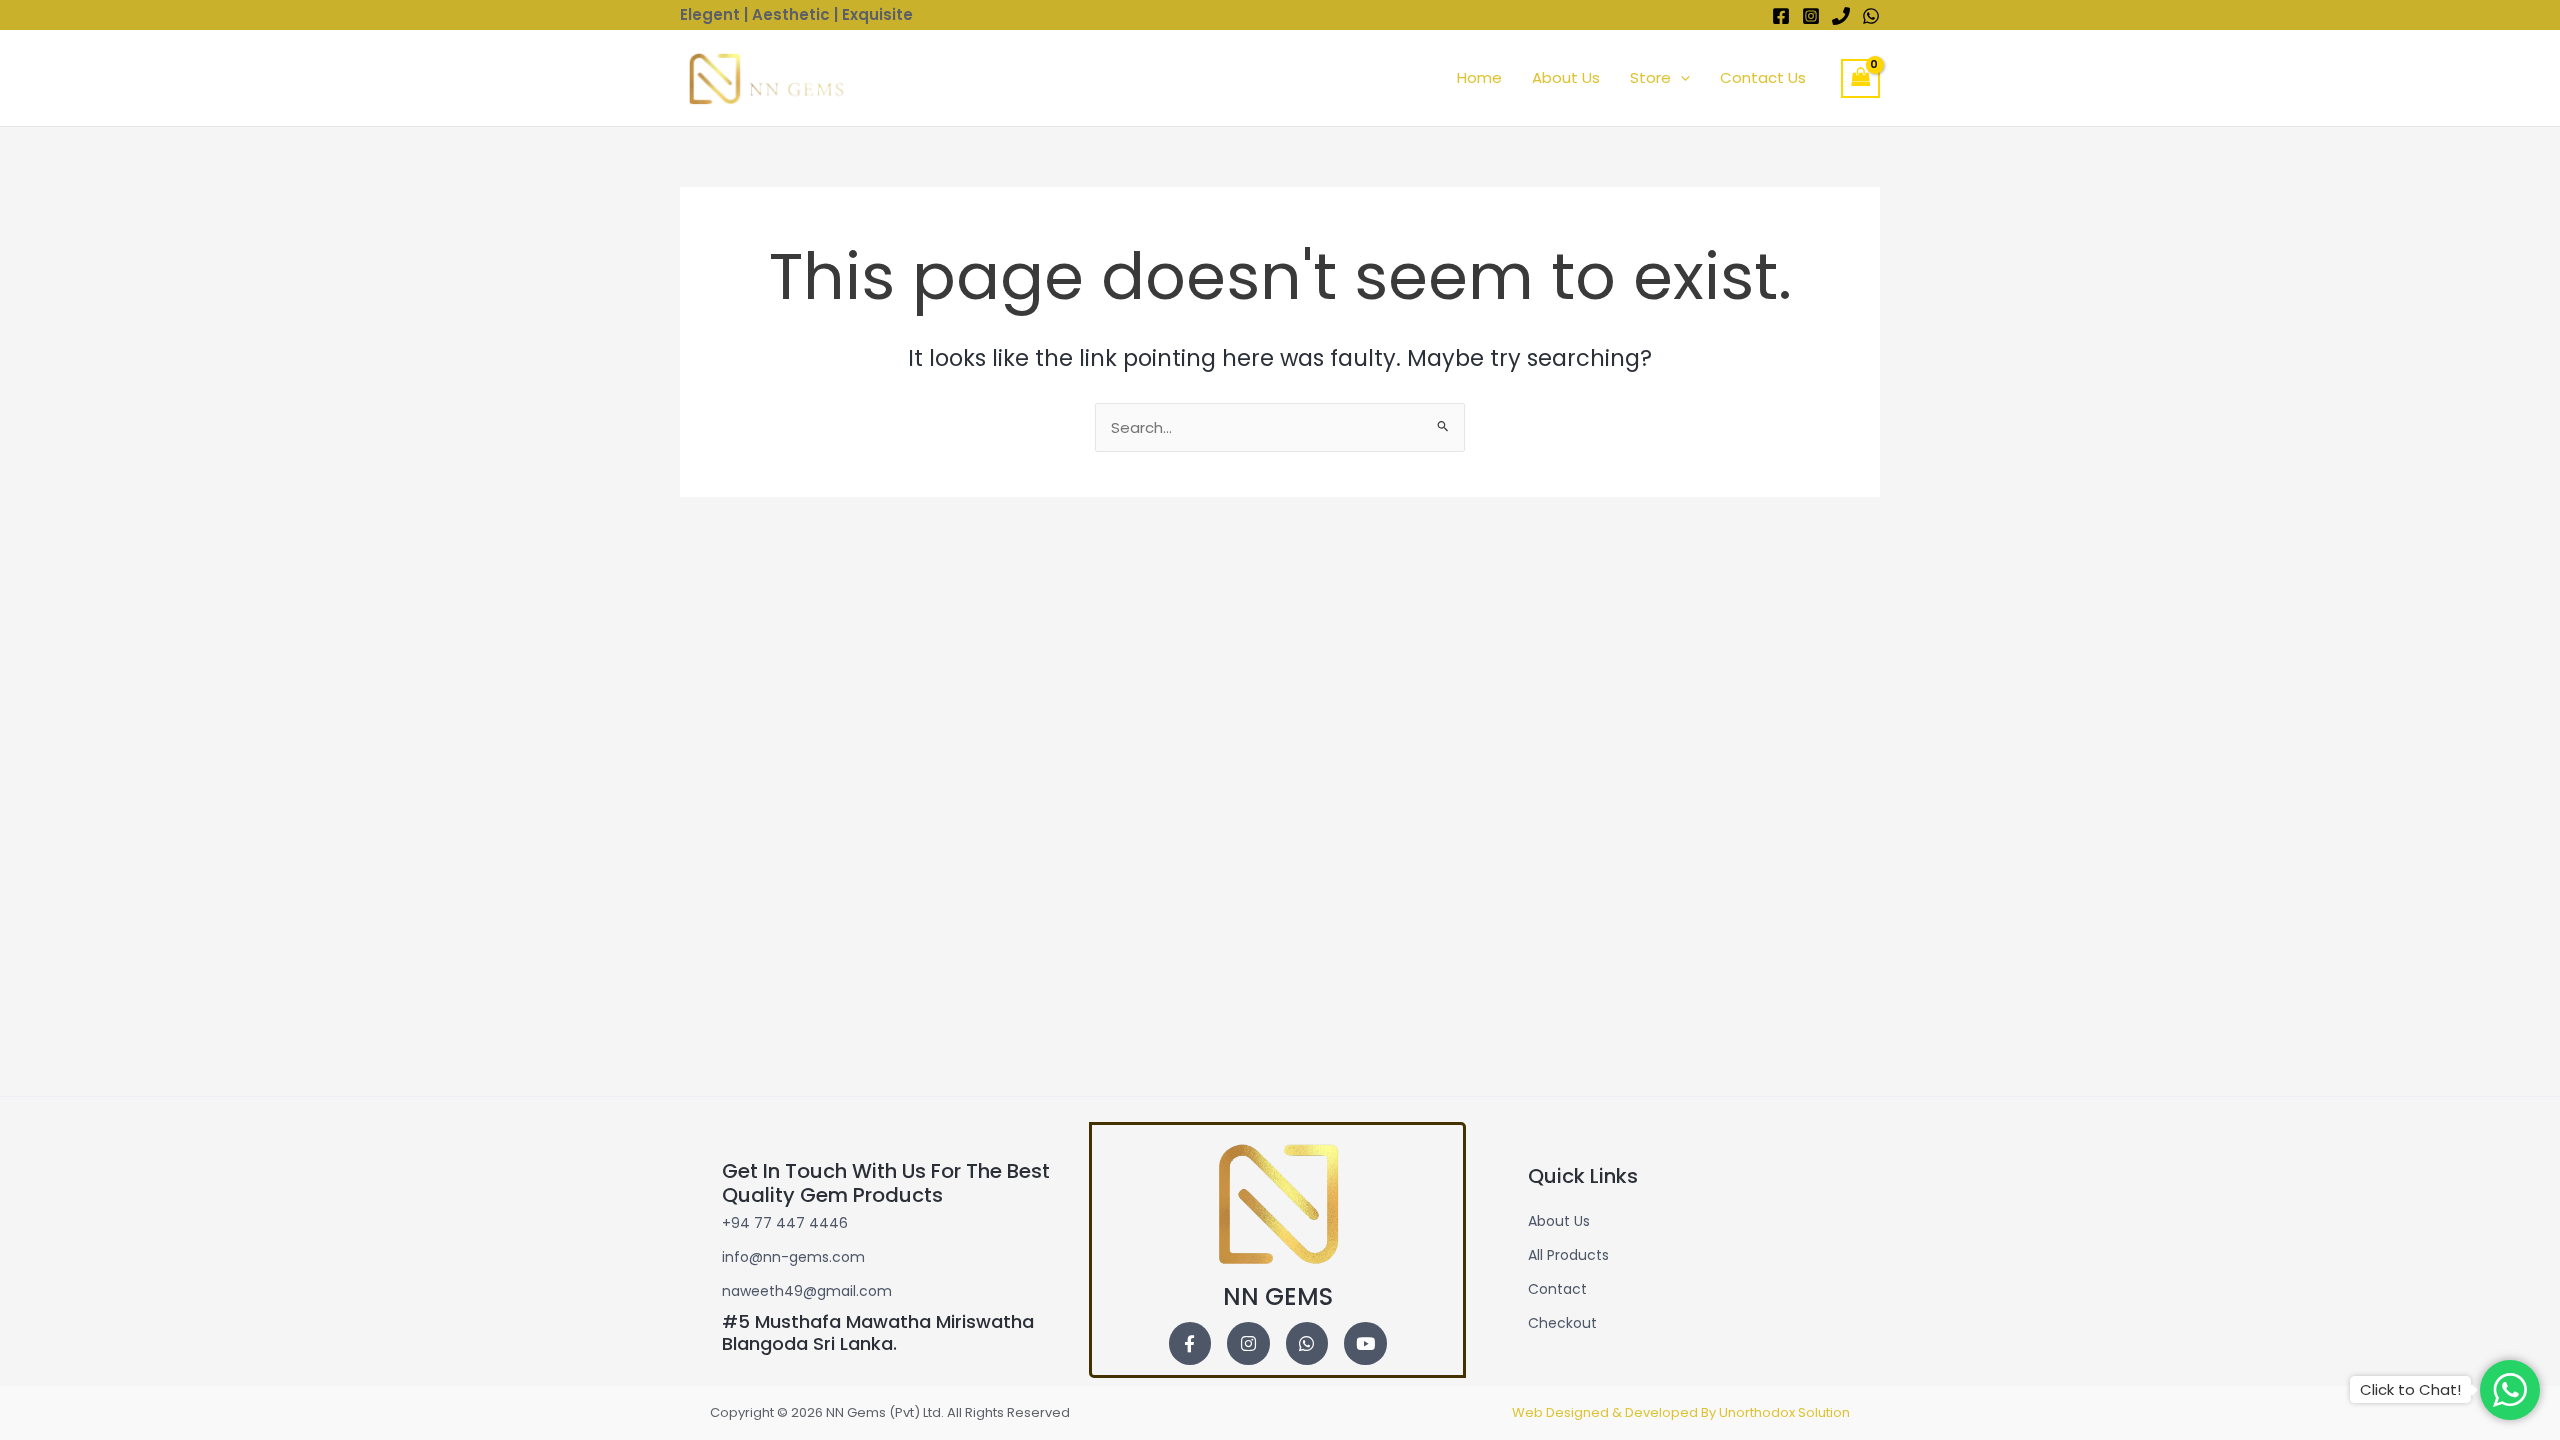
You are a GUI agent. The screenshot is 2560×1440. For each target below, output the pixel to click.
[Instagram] (1811, 16)
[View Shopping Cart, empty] (1861, 78)
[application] (1680, 78)
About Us (1566, 77)
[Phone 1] (1841, 16)
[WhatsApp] (1871, 16)
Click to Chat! (2410, 1389)
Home (1479, 77)
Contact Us (1763, 77)
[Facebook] (1781, 16)
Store (1650, 77)
